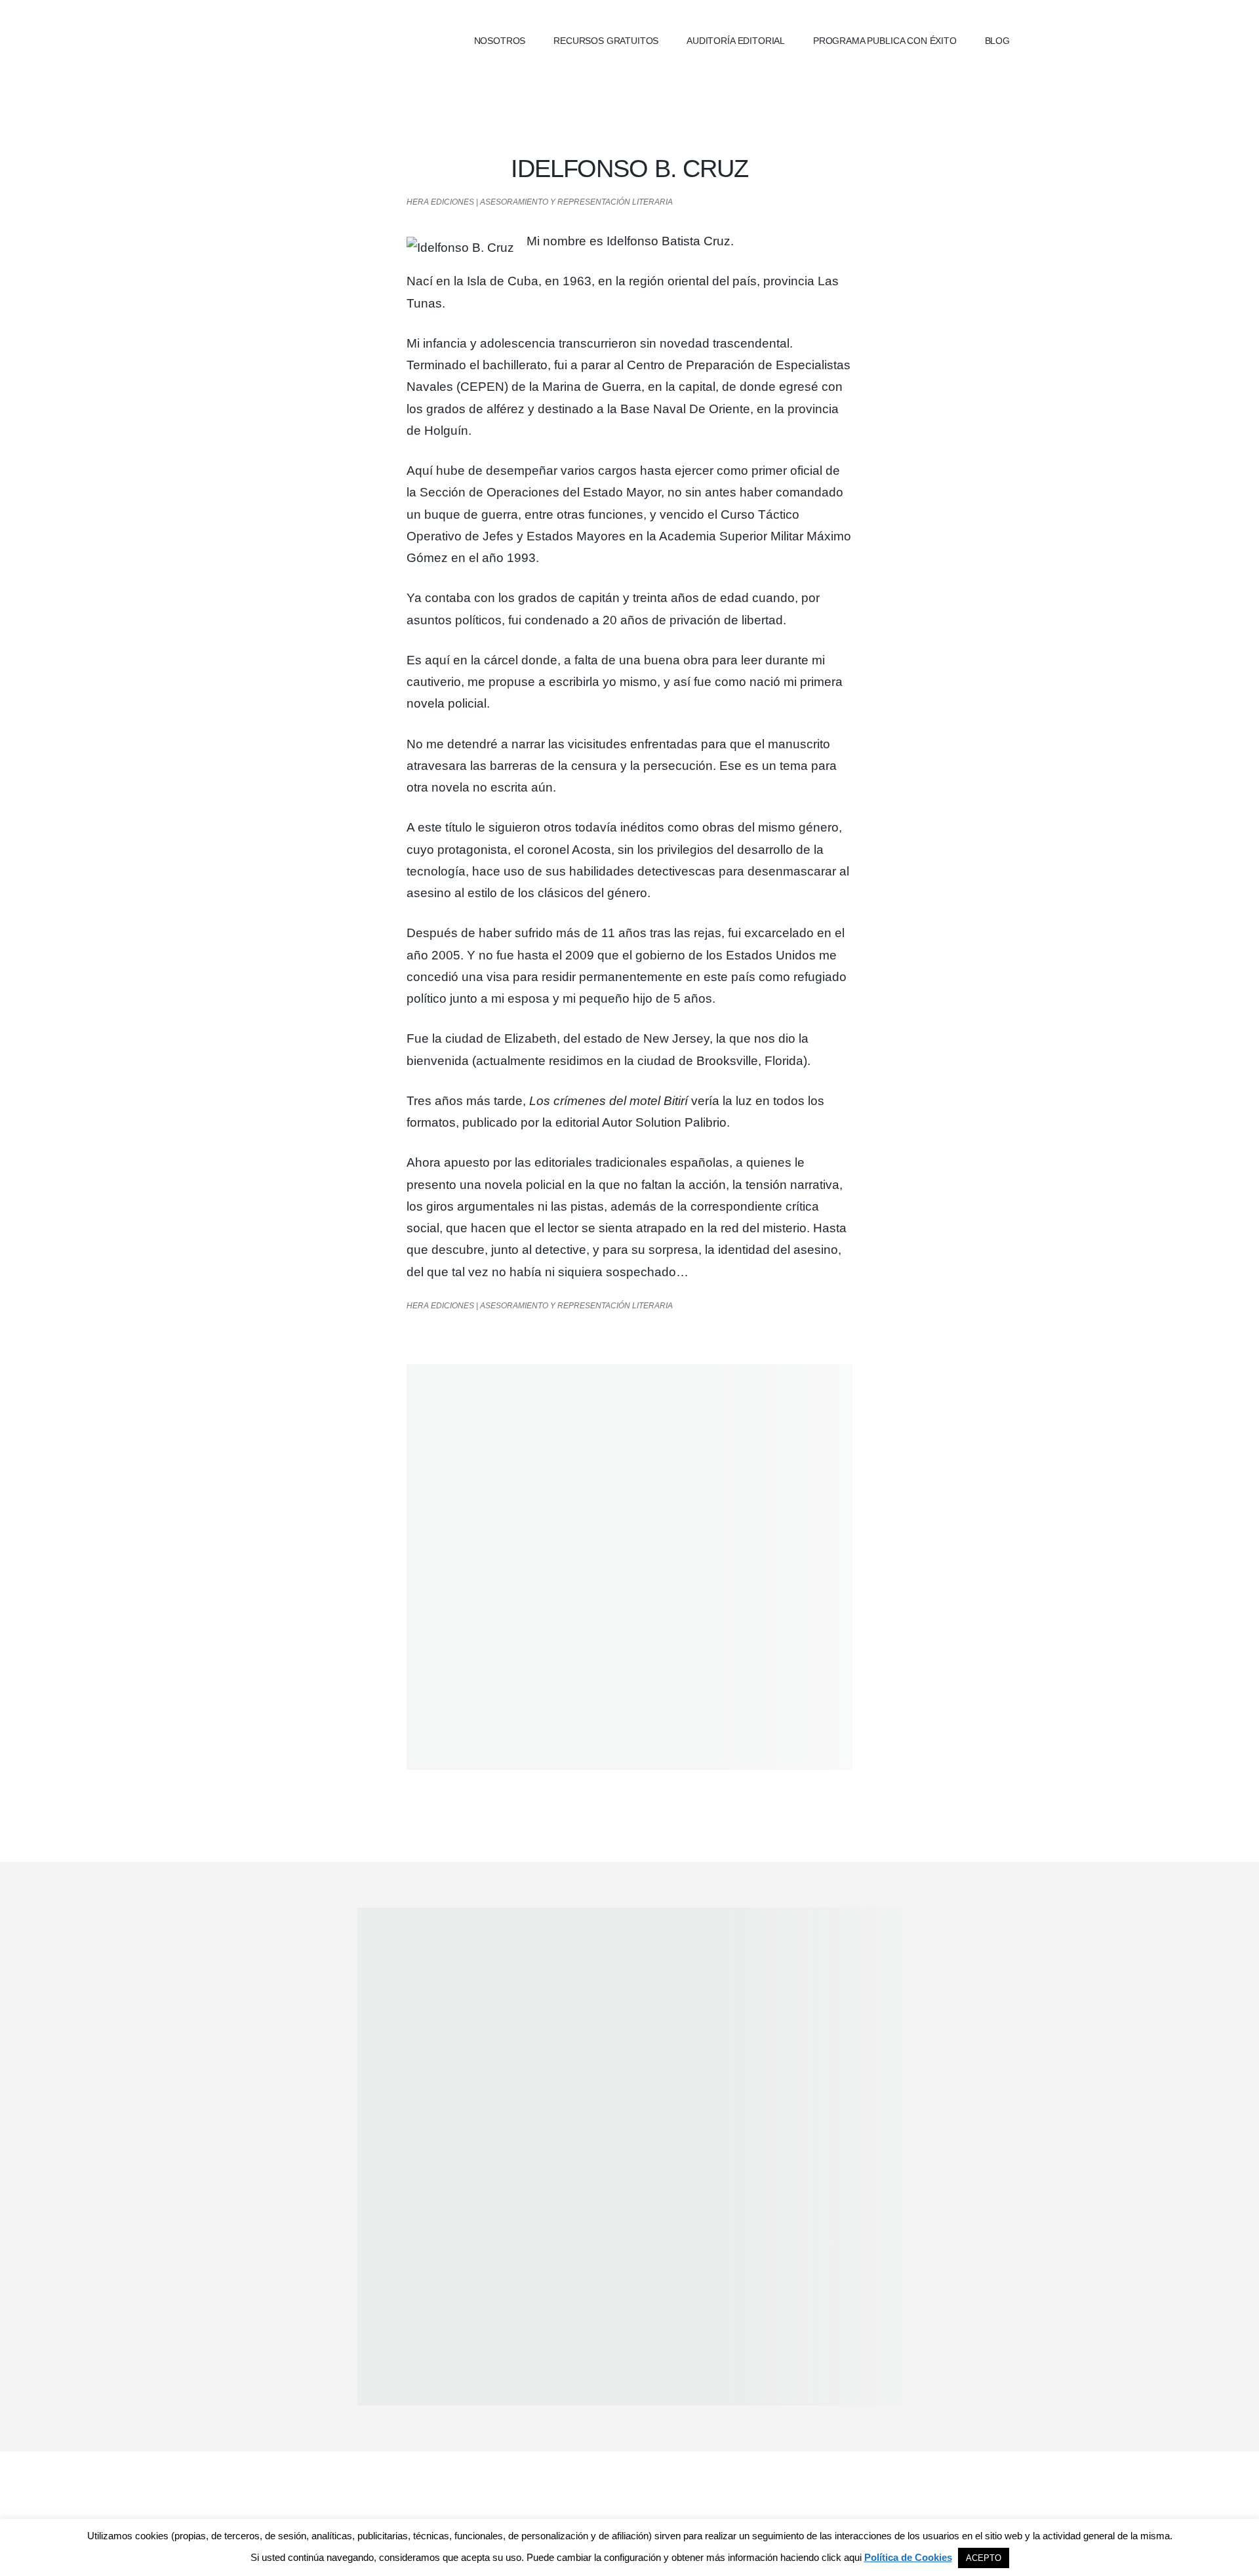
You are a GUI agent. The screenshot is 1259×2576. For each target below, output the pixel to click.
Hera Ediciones (334, 39)
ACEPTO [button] (984, 2558)
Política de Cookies (908, 2557)
